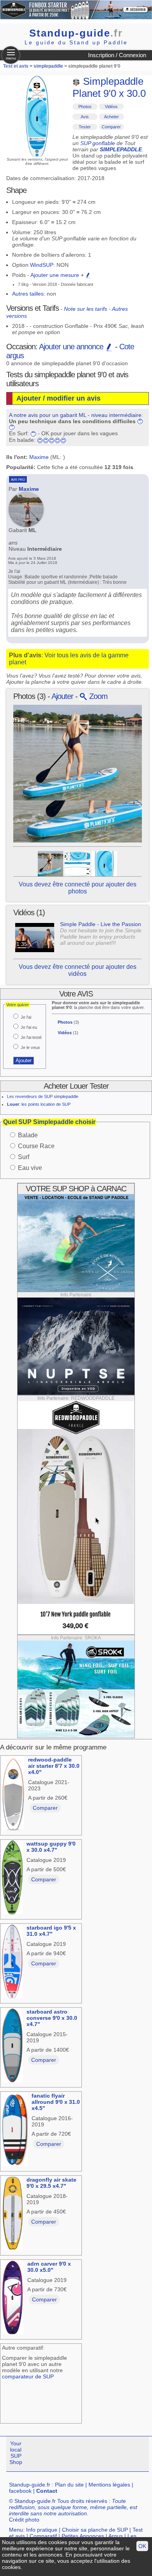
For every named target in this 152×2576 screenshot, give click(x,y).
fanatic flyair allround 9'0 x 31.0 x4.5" (56, 2102)
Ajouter (62, 696)
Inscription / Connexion (117, 55)
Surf (24, 1157)
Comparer (111, 127)
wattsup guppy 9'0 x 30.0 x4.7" (51, 1847)
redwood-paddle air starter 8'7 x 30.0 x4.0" (54, 1766)
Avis (85, 117)
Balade (28, 1135)
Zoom (97, 696)
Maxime (39, 457)
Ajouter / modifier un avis (58, 398)
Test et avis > (18, 66)
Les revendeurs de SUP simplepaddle (43, 1096)
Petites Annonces (83, 2536)
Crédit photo (24, 2520)
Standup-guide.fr (30, 2485)
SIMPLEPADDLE (121, 149)
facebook (20, 2491)
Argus (116, 2536)
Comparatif (43, 2536)
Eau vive (30, 1168)
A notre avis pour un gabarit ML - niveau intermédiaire (75, 415)
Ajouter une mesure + (58, 275)
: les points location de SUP (39, 1104)
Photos (85, 107)
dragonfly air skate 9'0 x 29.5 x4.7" (51, 2183)
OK (142, 2546)
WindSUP (42, 265)
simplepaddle (48, 66)
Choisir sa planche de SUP (95, 2530)
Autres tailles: (29, 294)
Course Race (36, 1146)
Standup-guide (76, 33)
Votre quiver (18, 1005)
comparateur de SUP (28, 2376)
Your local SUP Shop (16, 2453)
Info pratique (42, 2530)
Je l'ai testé (31, 1037)
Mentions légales (109, 2485)
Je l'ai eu (29, 1027)
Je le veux (30, 1047)
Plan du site (69, 2485)
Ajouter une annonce (72, 347)
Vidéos (111, 107)
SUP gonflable (98, 143)
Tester (85, 127)
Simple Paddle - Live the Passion (101, 924)
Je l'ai (26, 1017)
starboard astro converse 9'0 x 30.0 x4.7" (52, 2018)
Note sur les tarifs (86, 309)
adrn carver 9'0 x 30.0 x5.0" (49, 2267)
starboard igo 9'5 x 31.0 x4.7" (51, 1931)
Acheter (111, 117)
